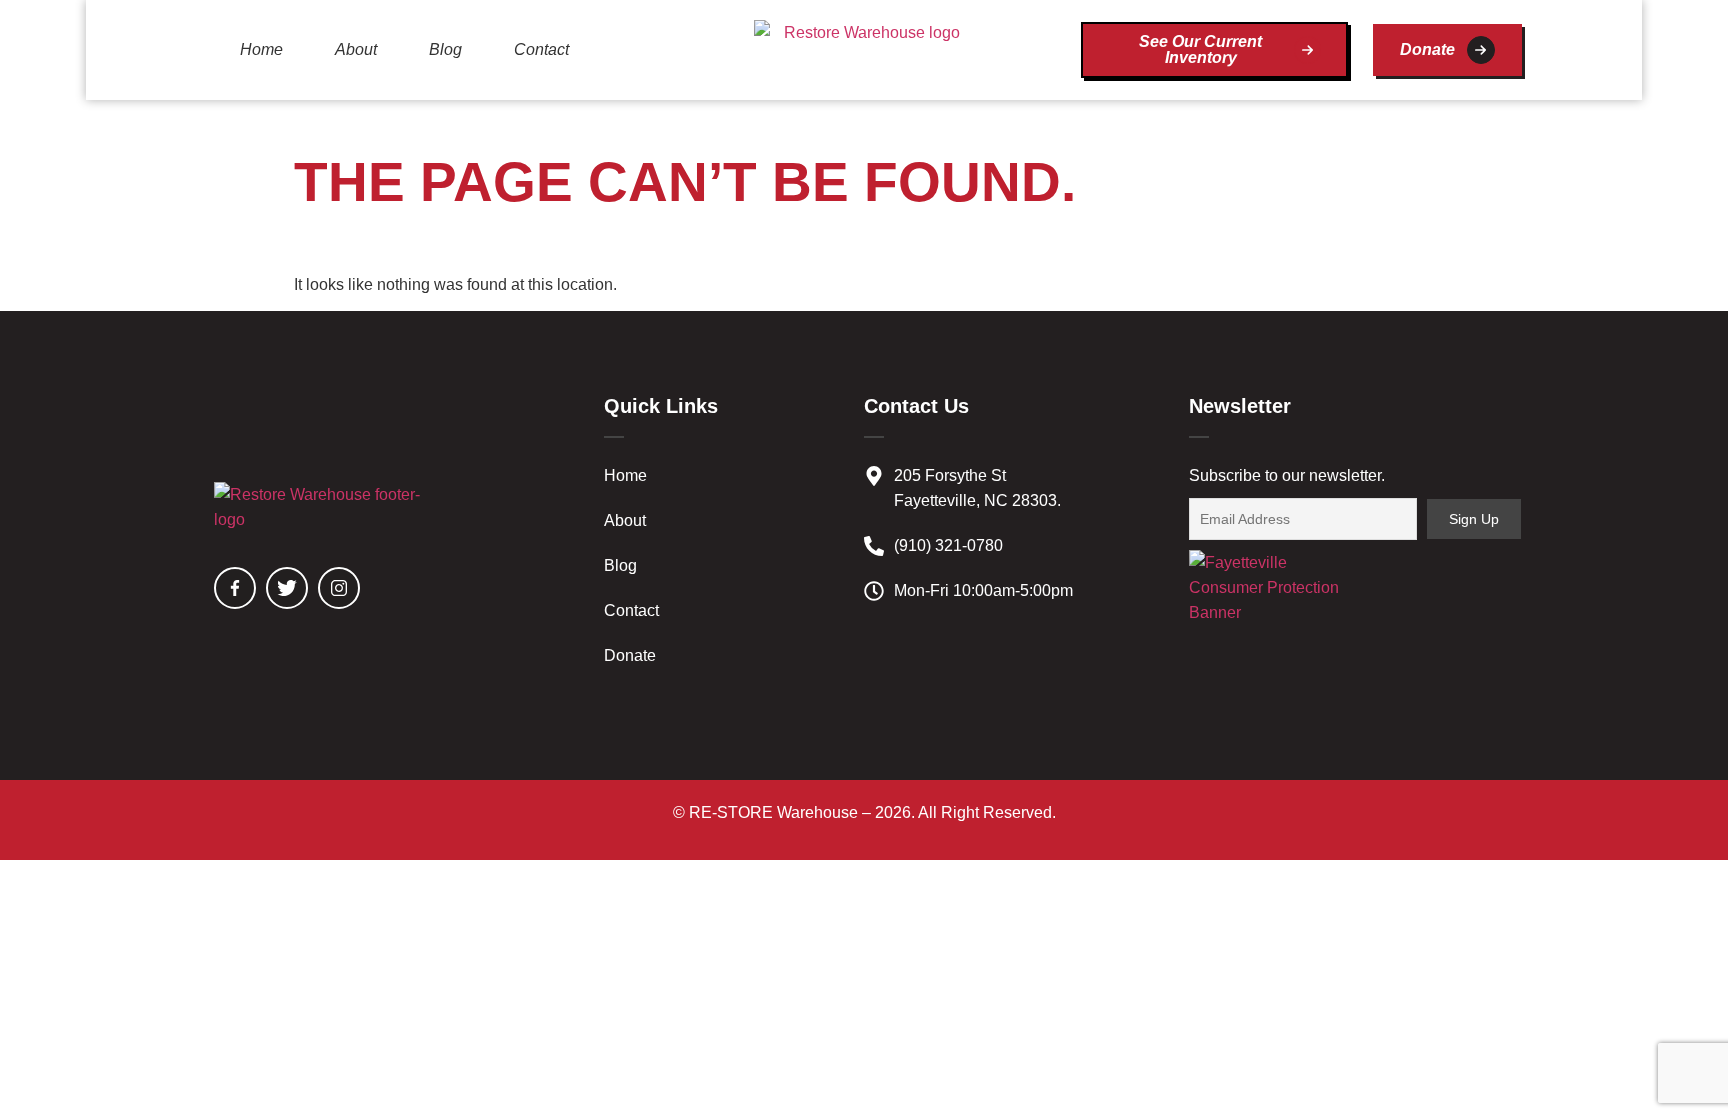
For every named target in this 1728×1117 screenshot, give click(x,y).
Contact (541, 50)
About (356, 50)
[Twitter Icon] (287, 588)
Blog (445, 50)
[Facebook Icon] (235, 588)
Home (261, 50)
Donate (630, 655)
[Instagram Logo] (339, 588)
